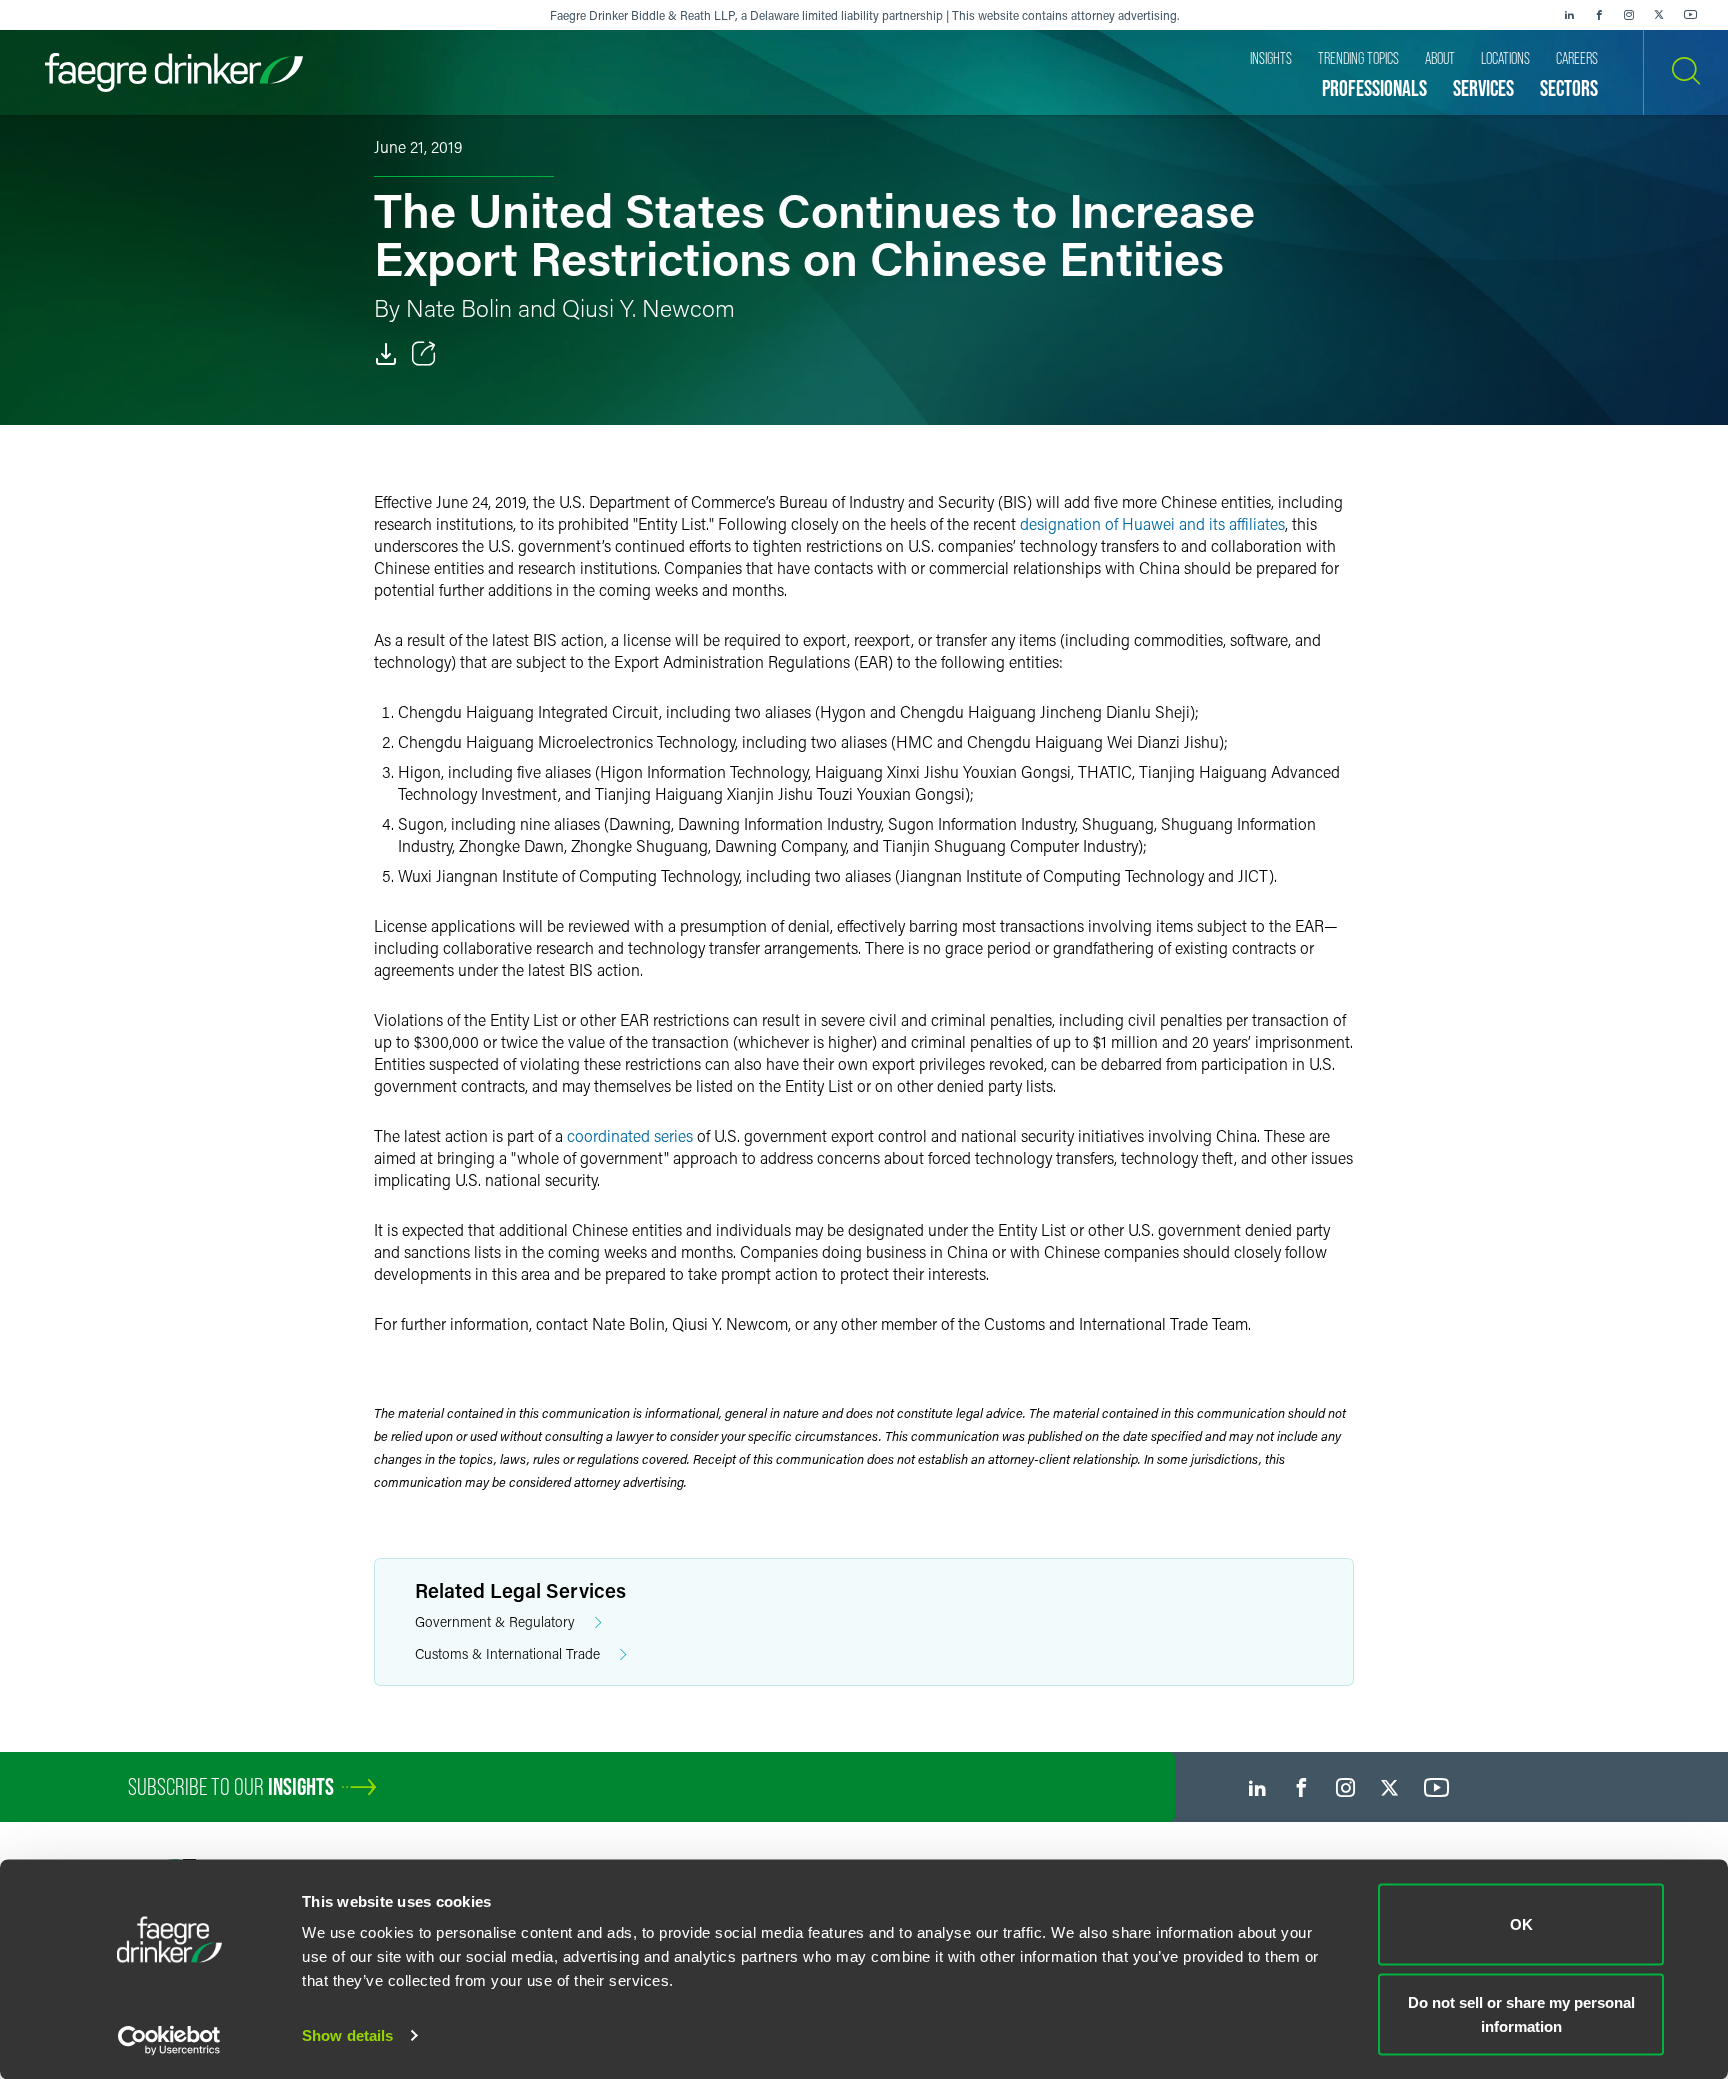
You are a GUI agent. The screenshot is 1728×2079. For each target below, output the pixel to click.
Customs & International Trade (507, 1653)
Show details (347, 2035)
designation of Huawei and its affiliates (1152, 523)
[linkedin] (1569, 15)
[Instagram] (1629, 15)
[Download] (386, 354)
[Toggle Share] (424, 354)
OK (1521, 1924)
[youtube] (1691, 15)
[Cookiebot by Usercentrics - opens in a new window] (169, 2040)
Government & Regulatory (495, 1621)
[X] (1659, 15)
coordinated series (630, 1135)
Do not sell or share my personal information (1521, 2013)
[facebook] (1599, 15)
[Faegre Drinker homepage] (174, 72)
